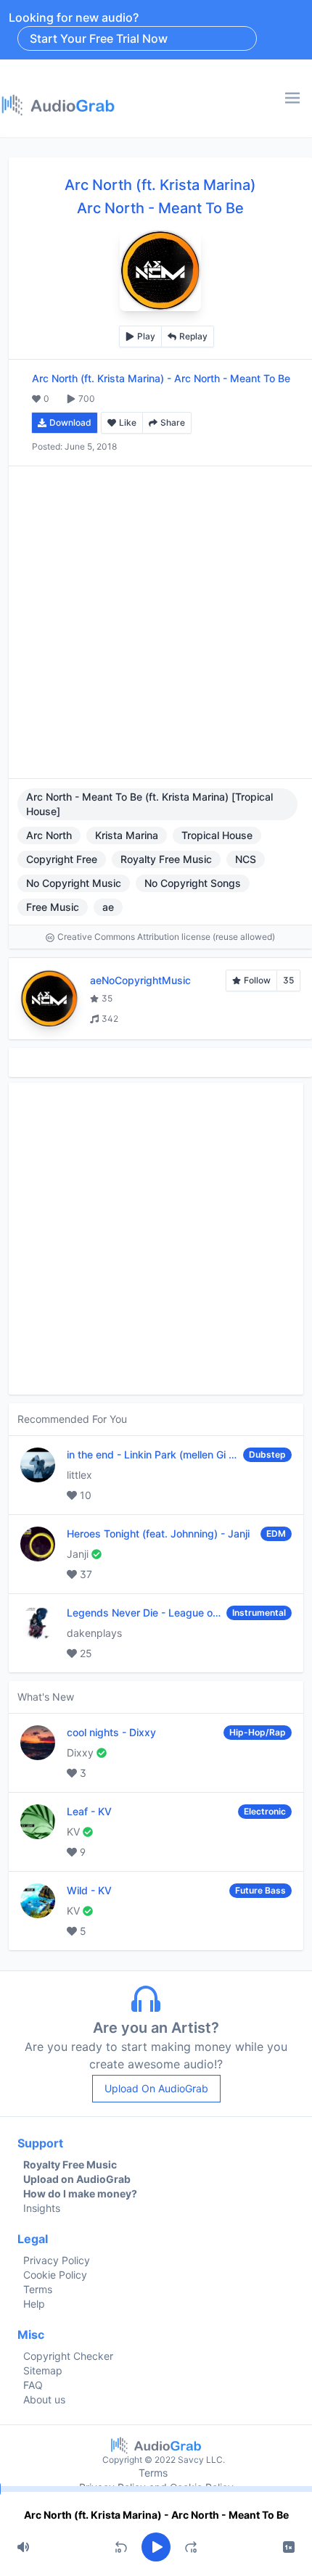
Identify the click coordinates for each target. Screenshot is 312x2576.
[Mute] (23, 2547)
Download (70, 422)
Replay (193, 336)
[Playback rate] (289, 2547)
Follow (257, 980)
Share (173, 422)
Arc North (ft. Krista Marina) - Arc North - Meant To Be (156, 2515)
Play (146, 336)
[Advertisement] (156, 622)
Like (128, 422)
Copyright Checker (68, 2356)
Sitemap (43, 2370)
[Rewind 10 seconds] (121, 2547)
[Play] (156, 2547)
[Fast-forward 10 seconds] (191, 2547)
